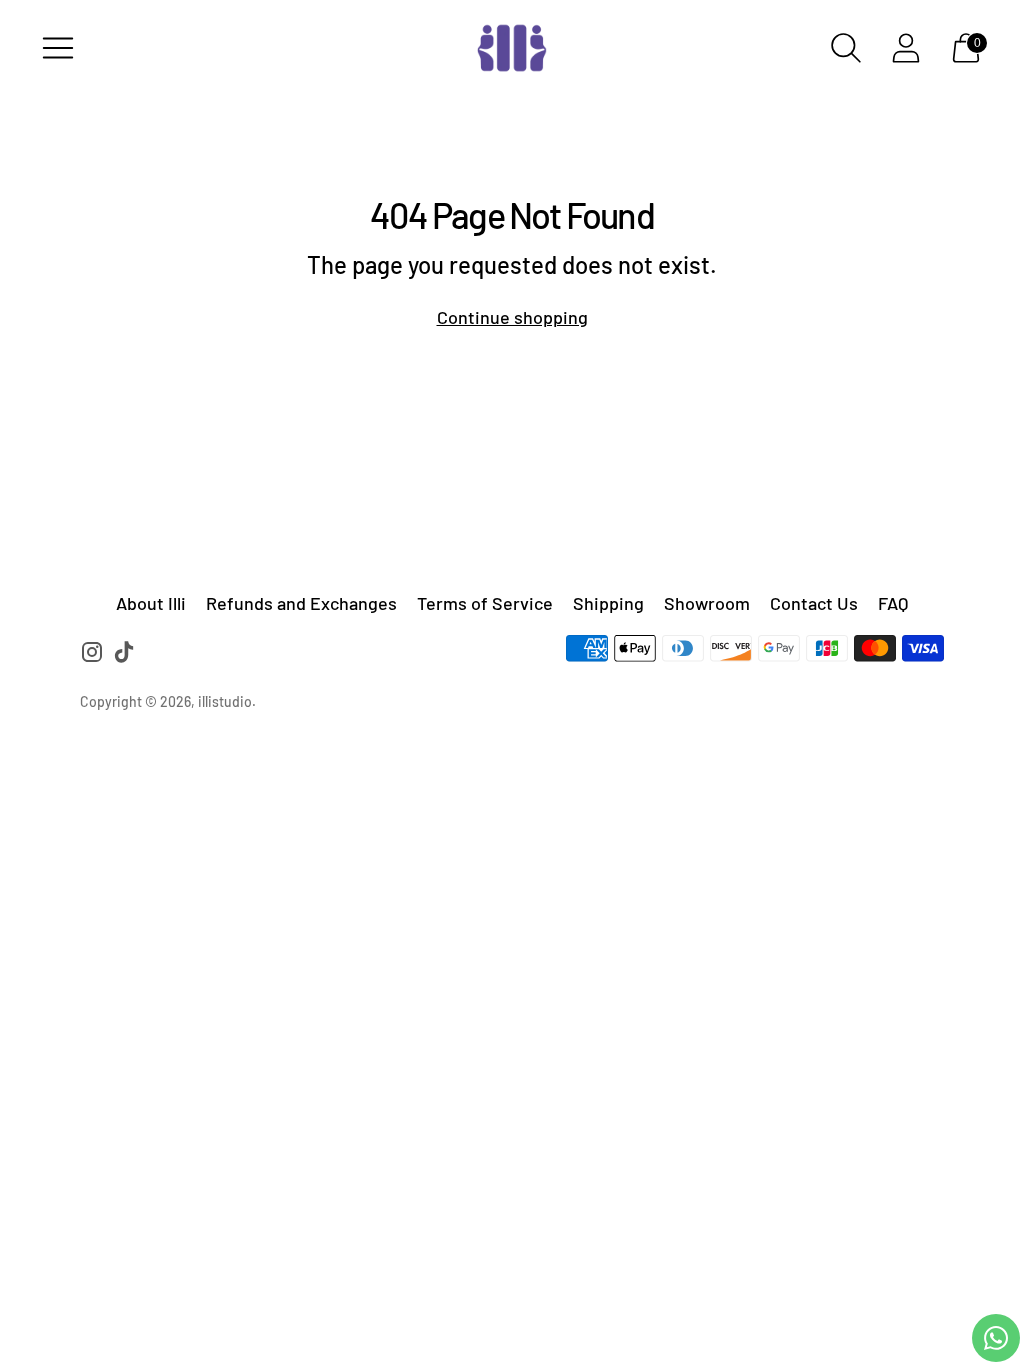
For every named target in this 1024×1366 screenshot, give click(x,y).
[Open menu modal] (58, 48)
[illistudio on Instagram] (92, 655)
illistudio (225, 701)
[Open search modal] (846, 48)
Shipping (608, 603)
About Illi (151, 603)
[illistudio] (512, 48)
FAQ (893, 603)
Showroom (707, 603)
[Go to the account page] (906, 48)
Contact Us (814, 603)
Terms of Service (485, 603)
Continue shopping (512, 317)
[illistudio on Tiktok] (124, 655)
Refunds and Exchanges (301, 603)
